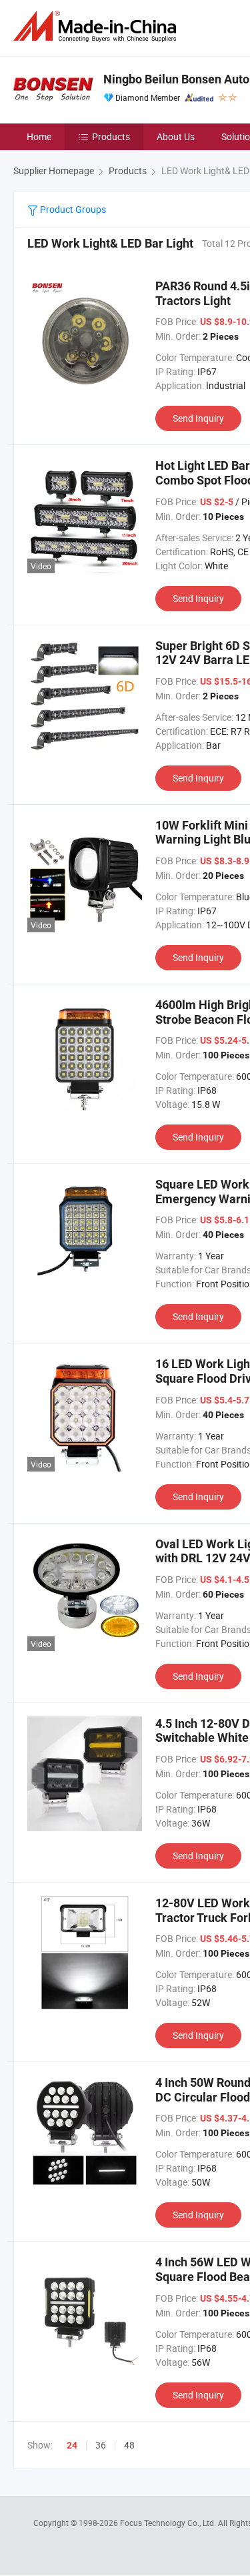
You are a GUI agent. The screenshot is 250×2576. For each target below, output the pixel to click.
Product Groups (72, 209)
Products (111, 136)
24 (72, 2445)
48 (129, 2445)
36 (101, 2445)
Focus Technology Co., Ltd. (169, 2523)
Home (39, 136)
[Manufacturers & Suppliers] (97, 26)
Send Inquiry (198, 418)
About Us (176, 136)
